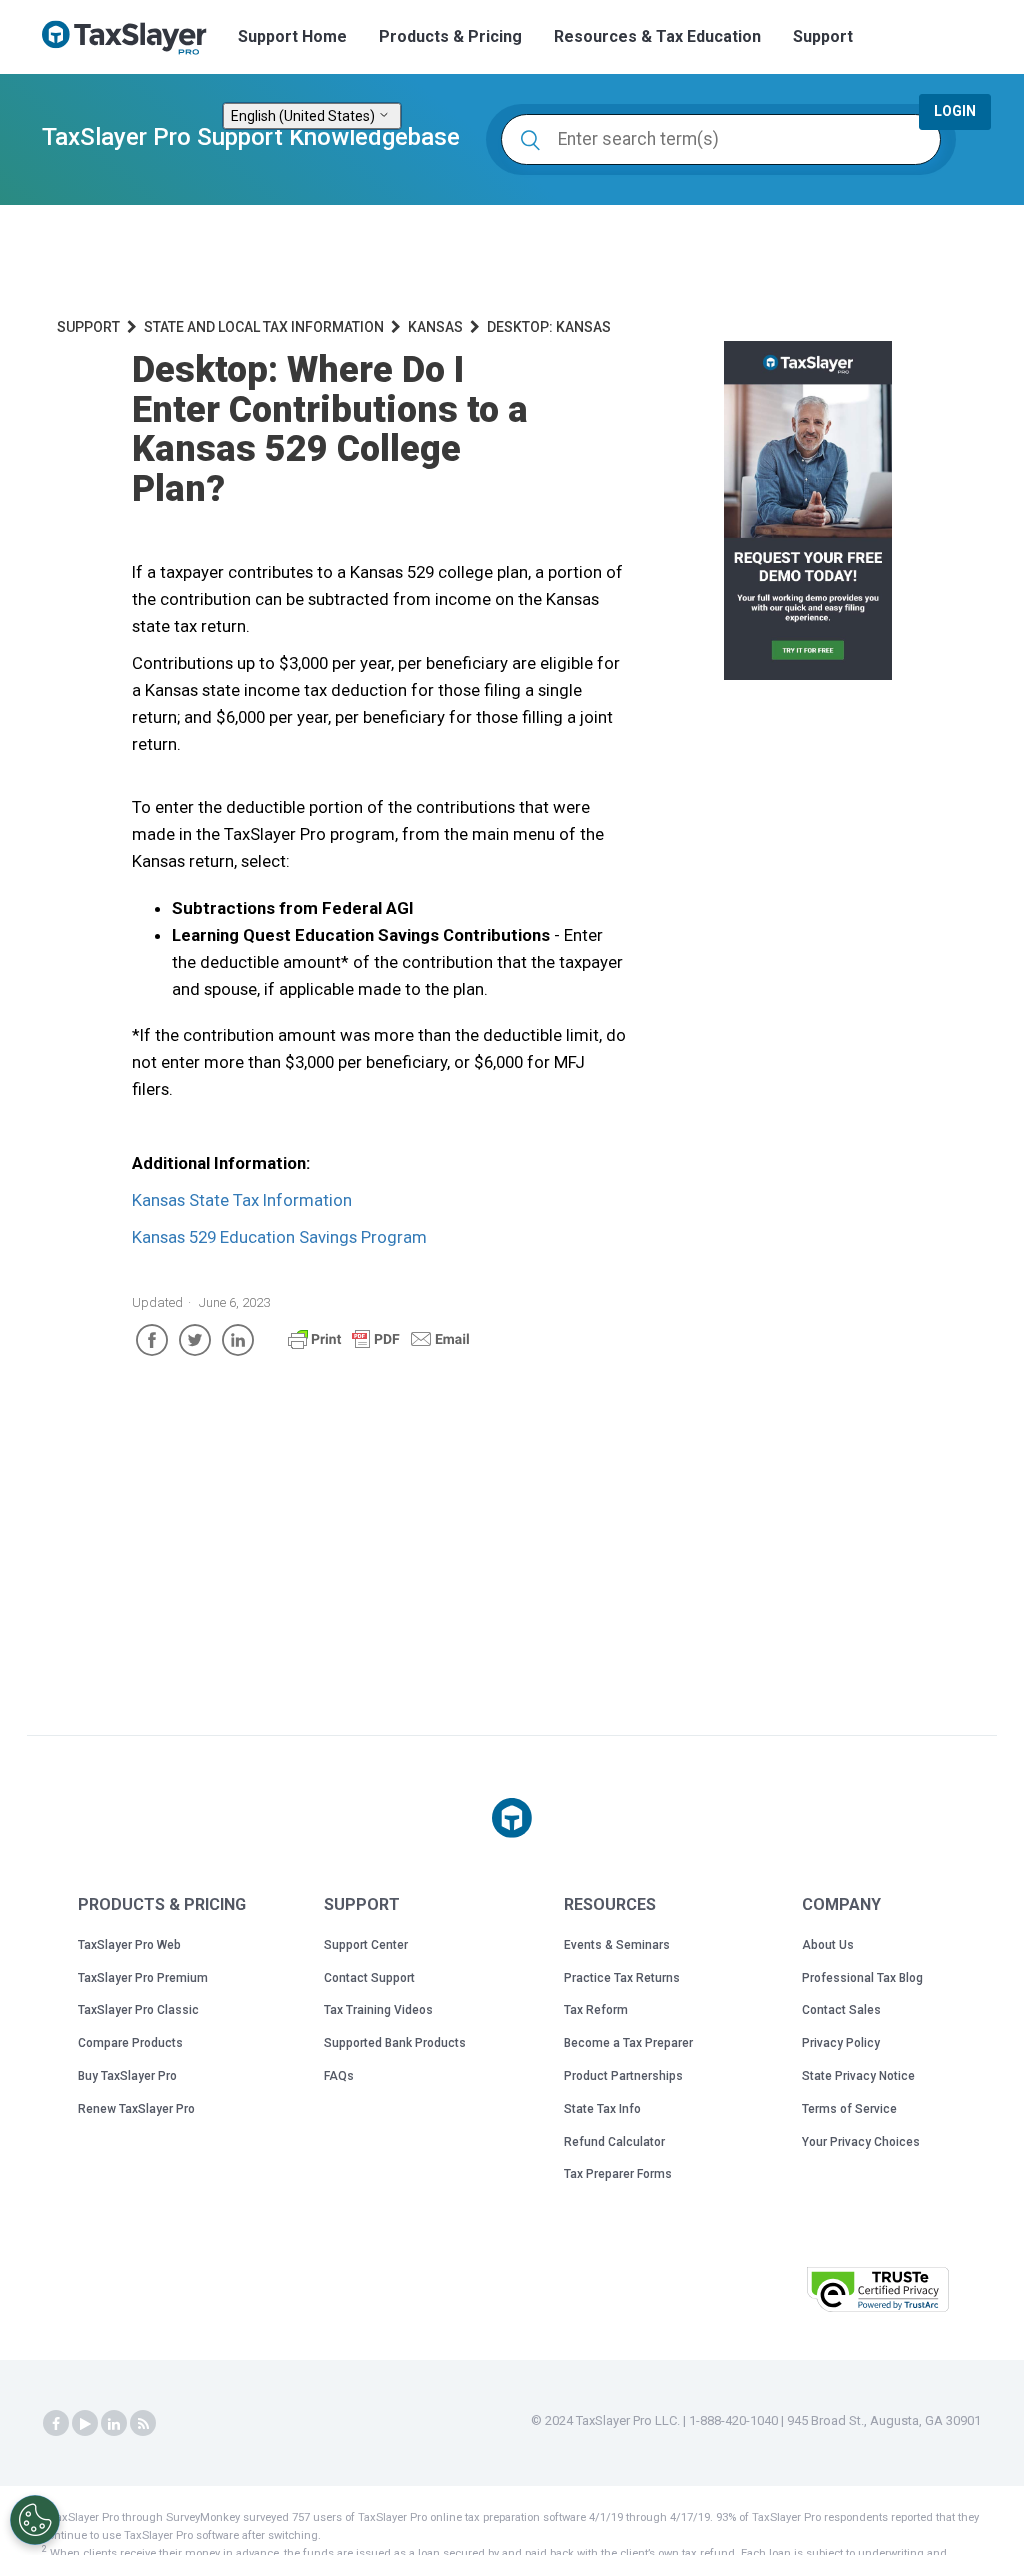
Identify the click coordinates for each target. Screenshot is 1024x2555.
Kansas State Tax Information (242, 1200)
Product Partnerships (623, 2076)
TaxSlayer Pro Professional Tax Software (132, 38)
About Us (828, 1945)
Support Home (292, 36)
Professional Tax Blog (862, 1978)
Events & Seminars (617, 1945)
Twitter (195, 1340)
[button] (741, 2287)
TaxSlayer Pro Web (129, 1945)
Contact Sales (841, 2010)
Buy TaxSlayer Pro (127, 2076)
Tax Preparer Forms (618, 2174)
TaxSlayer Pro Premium (143, 1978)
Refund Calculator (614, 2142)
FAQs (339, 2076)
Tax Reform (596, 2010)
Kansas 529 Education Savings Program (279, 1237)
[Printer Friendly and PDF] (379, 1348)
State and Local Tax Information (264, 327)
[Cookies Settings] (35, 2520)
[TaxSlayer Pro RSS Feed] (143, 2424)
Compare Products (130, 2043)
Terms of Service (849, 2109)
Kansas (435, 327)
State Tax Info (602, 2109)
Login (955, 111)
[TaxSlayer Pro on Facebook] (56, 2424)
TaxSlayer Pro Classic (138, 2010)
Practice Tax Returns (622, 1978)
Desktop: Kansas (549, 327)
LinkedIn (238, 1340)
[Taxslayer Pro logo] (512, 1818)
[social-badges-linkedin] (114, 2424)
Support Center (366, 1945)
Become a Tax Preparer (628, 2043)
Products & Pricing (450, 36)
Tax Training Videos (378, 2010)
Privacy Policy (841, 2043)
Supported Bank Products (395, 2043)
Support (823, 36)
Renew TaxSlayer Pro (136, 2109)
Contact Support (369, 1978)
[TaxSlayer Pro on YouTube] (85, 2424)
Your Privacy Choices (861, 2142)
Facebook (152, 1340)
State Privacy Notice (858, 2076)
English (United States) (304, 116)
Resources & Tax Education (657, 36)
